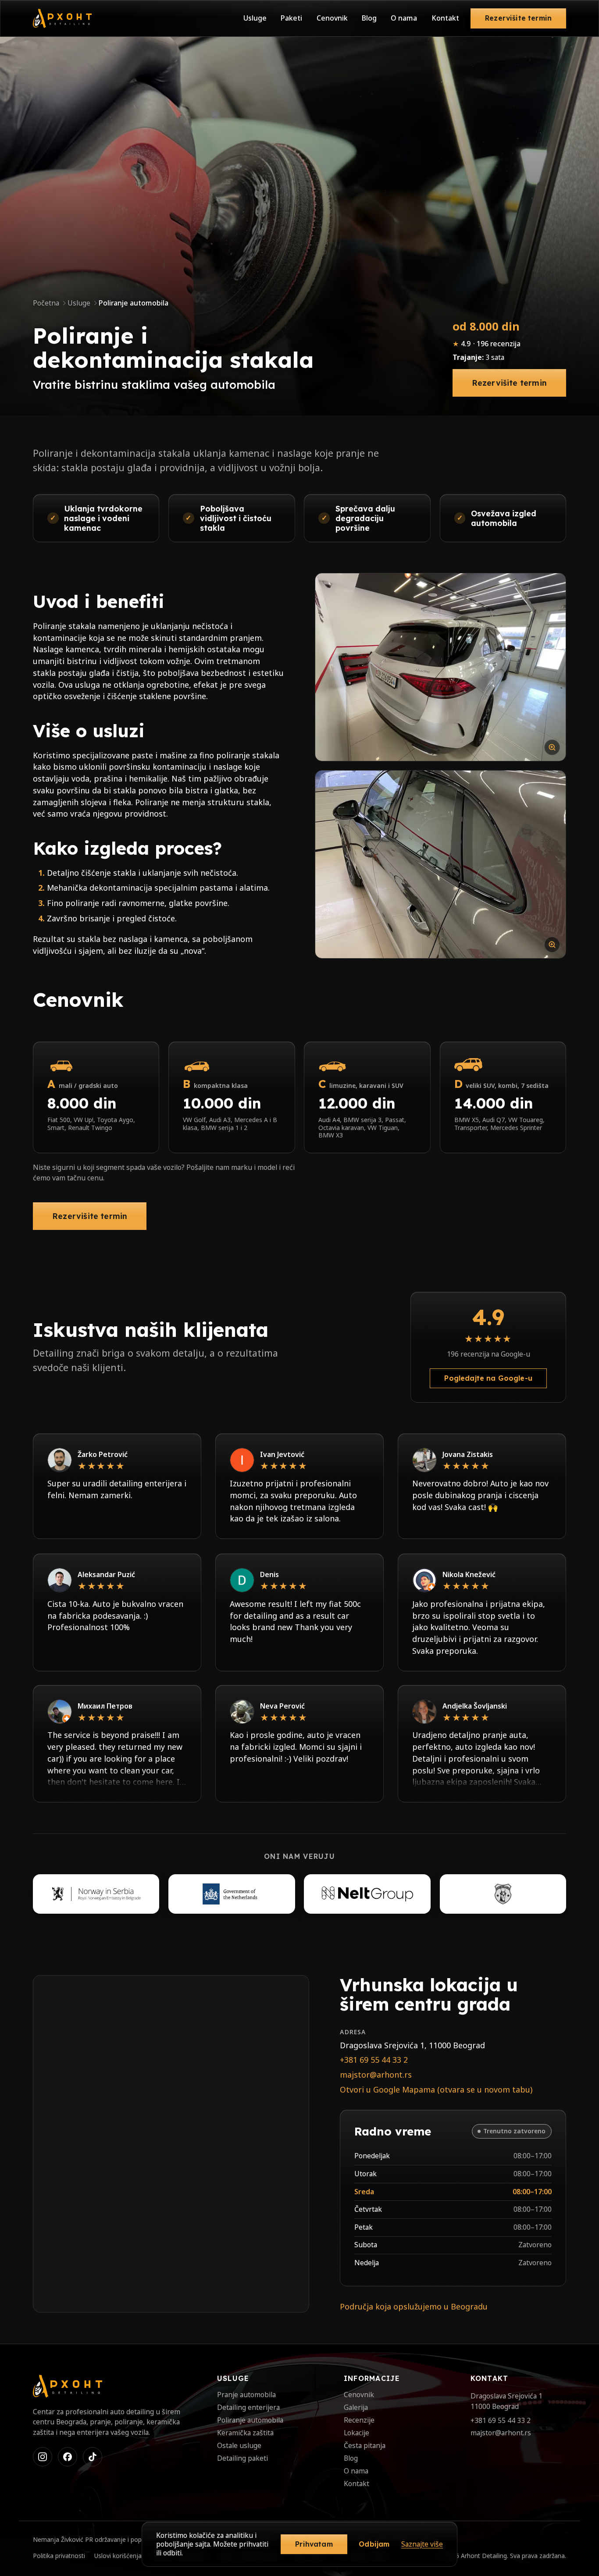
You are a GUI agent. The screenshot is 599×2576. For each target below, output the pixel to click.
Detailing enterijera (248, 2407)
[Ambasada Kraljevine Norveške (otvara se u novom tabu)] (96, 1894)
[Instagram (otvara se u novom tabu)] (43, 2457)
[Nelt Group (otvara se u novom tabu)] (367, 1894)
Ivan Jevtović (282, 1454)
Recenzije (359, 2420)
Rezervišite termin (518, 18)
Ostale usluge (239, 2445)
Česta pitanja (365, 2445)
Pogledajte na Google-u (488, 1378)
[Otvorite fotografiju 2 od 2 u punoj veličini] (440, 864)
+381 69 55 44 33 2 (374, 2060)
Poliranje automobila (250, 2420)
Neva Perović (282, 1706)
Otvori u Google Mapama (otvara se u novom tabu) (436, 2089)
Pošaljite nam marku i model (232, 1167)
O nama (404, 18)
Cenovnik (332, 18)
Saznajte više (422, 2544)
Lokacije (357, 2433)
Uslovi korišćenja (118, 2556)
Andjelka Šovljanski (475, 1706)
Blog (369, 18)
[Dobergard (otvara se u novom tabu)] (503, 1894)
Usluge (255, 18)
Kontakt (445, 18)
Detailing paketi (242, 2458)
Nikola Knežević (469, 1574)
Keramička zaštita (245, 2433)
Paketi (291, 18)
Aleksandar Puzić (106, 1574)
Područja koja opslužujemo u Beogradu (414, 2306)
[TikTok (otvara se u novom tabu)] (93, 2457)
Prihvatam (314, 2544)
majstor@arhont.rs (376, 2075)
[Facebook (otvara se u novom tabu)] (68, 2457)
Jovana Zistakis (468, 1454)
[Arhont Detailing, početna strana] (62, 18)
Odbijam (374, 2544)
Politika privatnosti (59, 2556)
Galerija (356, 2407)
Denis (269, 1574)
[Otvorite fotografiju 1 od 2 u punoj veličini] (440, 667)
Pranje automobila (246, 2395)
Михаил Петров (105, 1706)
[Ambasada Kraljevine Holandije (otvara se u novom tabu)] (232, 1894)
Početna (46, 303)
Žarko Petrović (103, 1454)
